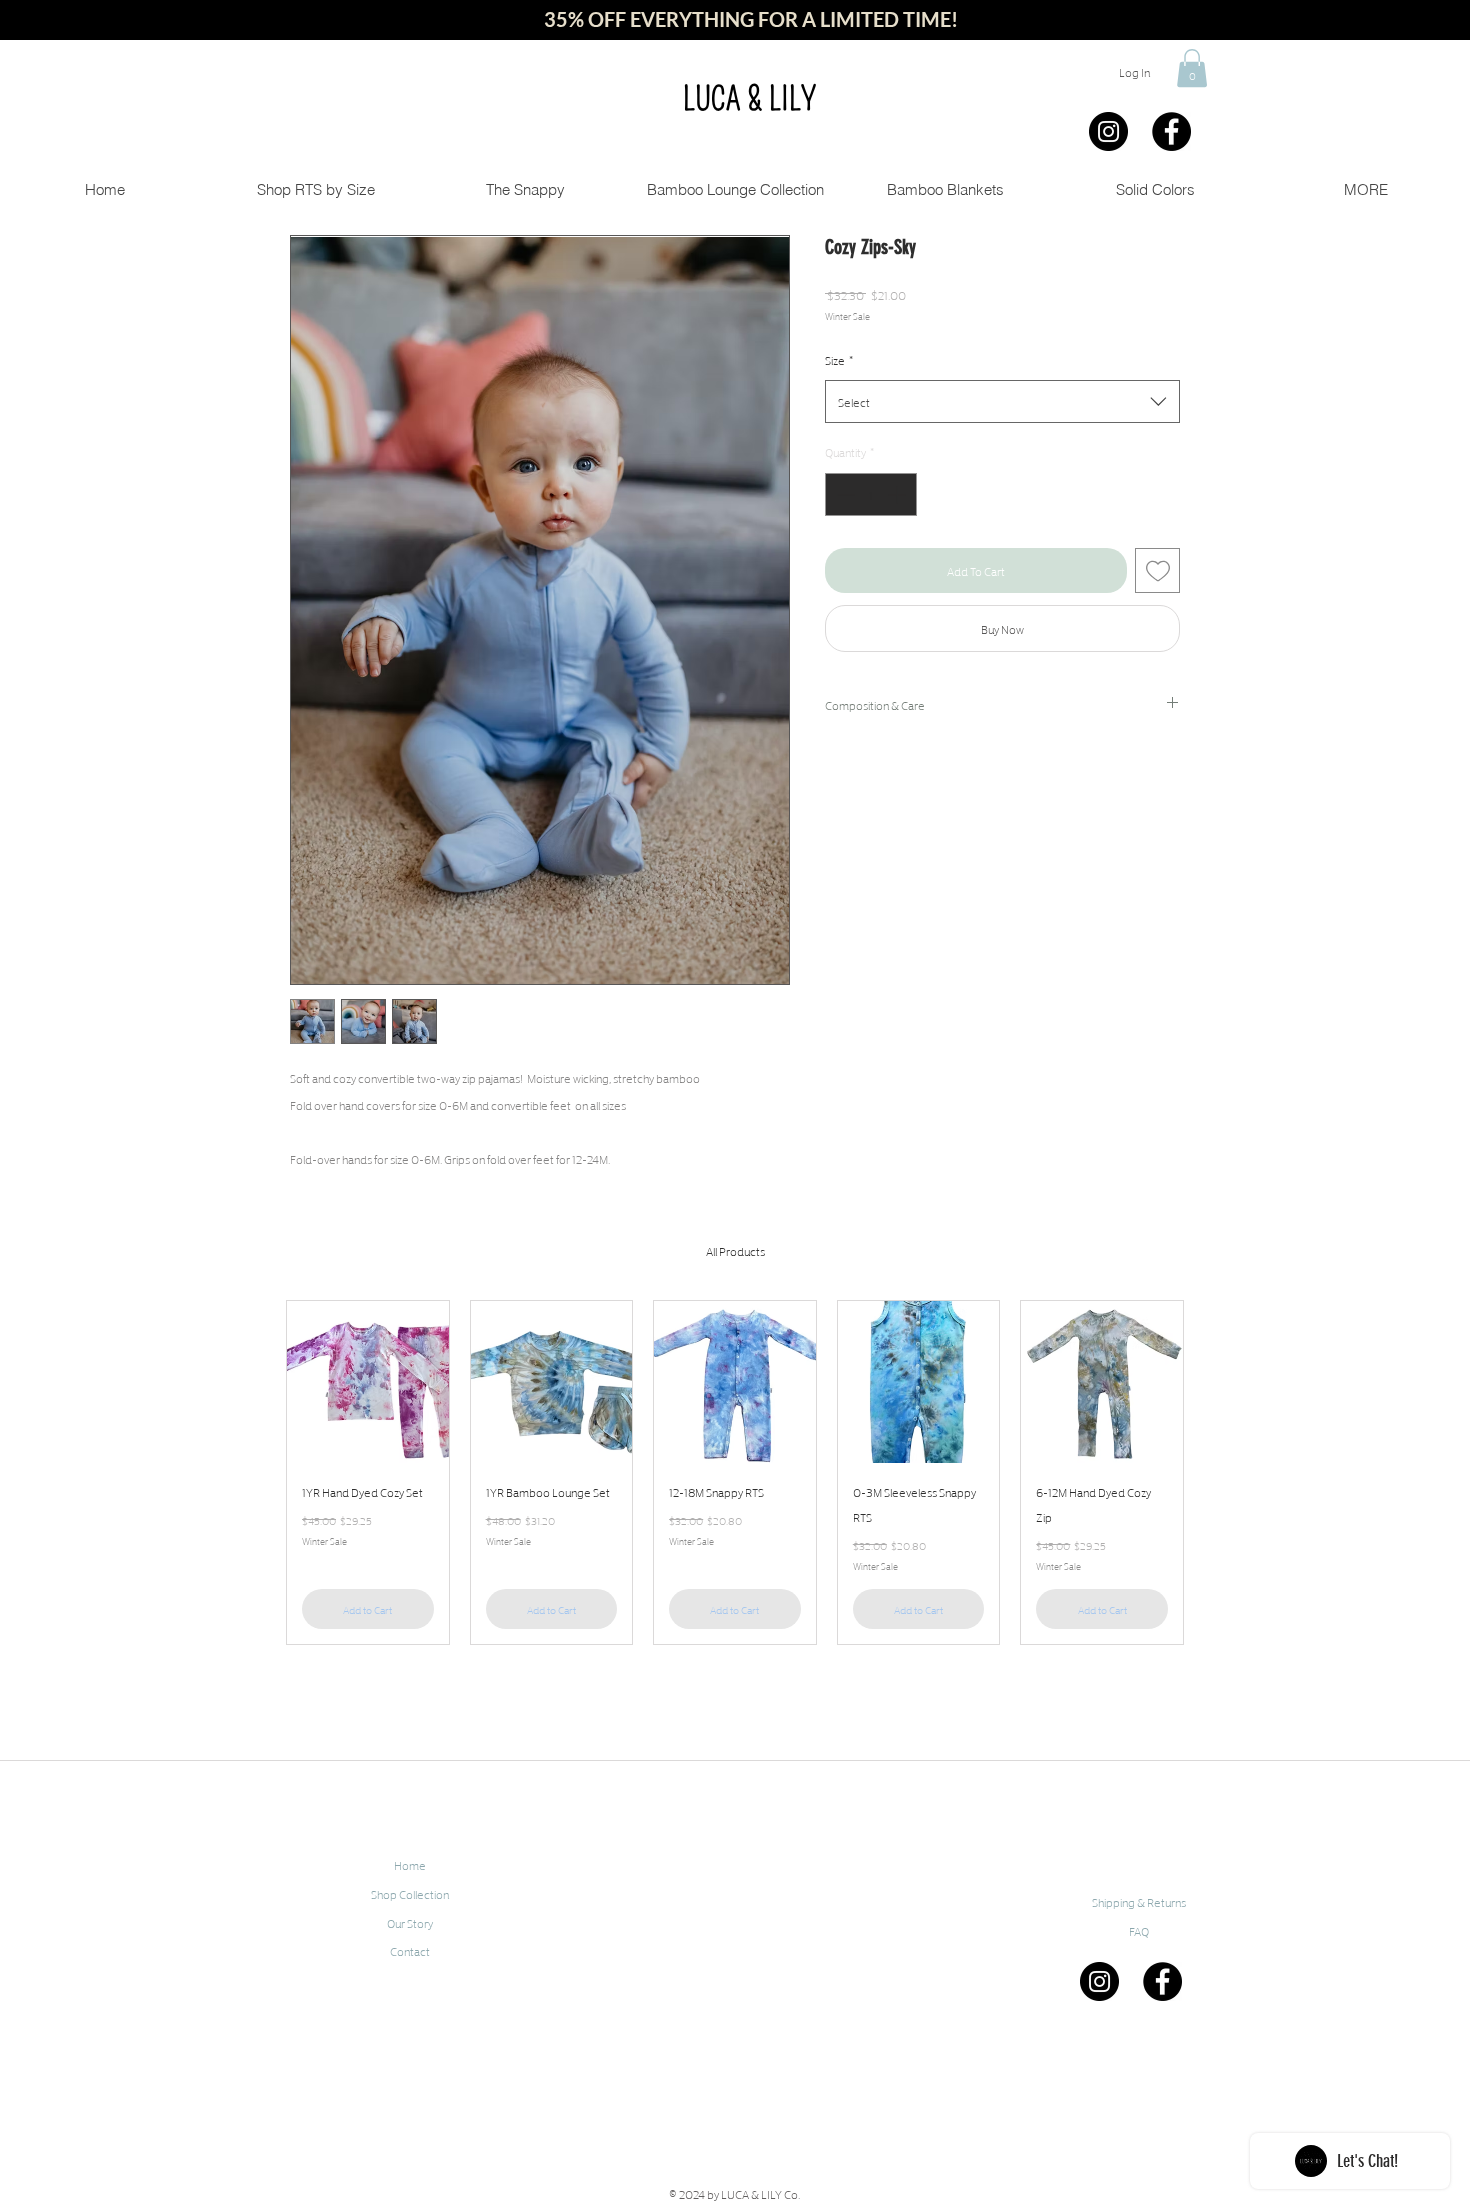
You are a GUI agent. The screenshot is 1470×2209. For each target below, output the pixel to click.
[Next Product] (1213, 1473)
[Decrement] (843, 494)
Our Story (410, 1922)
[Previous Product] (257, 1473)
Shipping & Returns (1139, 1901)
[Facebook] (1171, 131)
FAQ (1139, 1930)
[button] (1192, 68)
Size (839, 359)
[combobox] (1002, 401)
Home (410, 1864)
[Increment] (898, 494)
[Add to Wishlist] (1157, 570)
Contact (410, 1950)
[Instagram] (1108, 131)
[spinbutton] (871, 494)
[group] (735, 1472)
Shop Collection (410, 1893)
